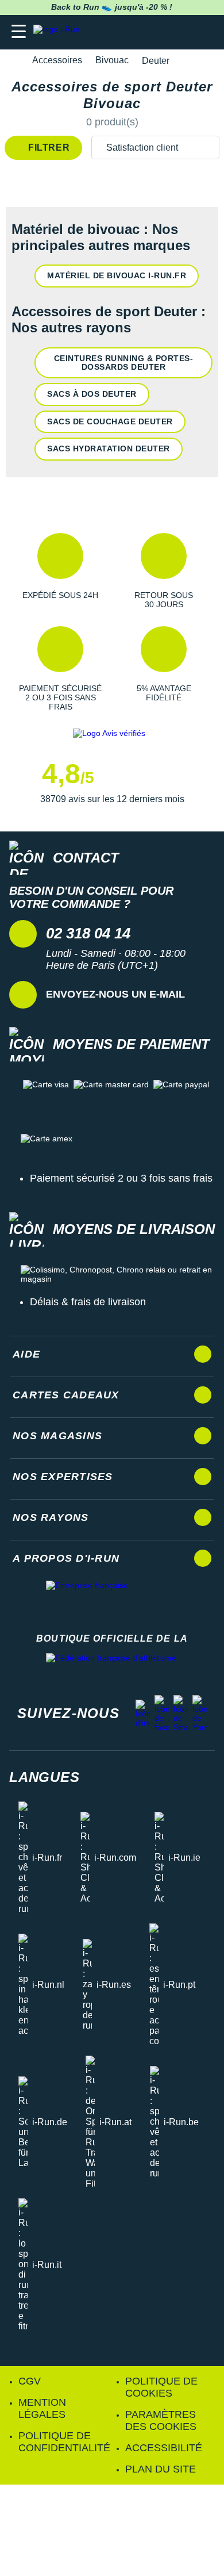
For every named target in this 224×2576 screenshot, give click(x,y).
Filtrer (48, 147)
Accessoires (57, 60)
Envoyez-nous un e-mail (115, 994)
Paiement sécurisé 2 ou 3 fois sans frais (121, 1178)
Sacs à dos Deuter (92, 394)
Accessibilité (164, 2448)
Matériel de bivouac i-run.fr (117, 275)
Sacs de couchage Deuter (110, 421)
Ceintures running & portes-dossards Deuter (124, 363)
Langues (45, 1777)
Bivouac (112, 60)
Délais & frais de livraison (88, 1302)
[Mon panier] (204, 32)
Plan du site (161, 2469)
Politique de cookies (161, 2387)
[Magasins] (159, 32)
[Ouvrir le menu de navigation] (19, 32)
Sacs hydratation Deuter (109, 448)
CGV (30, 2381)
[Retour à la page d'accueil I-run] (59, 32)
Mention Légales (42, 2408)
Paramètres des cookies (161, 2420)
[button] (60, 571)
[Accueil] (13, 61)
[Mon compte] (181, 32)
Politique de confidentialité (64, 2442)
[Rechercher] (136, 32)
